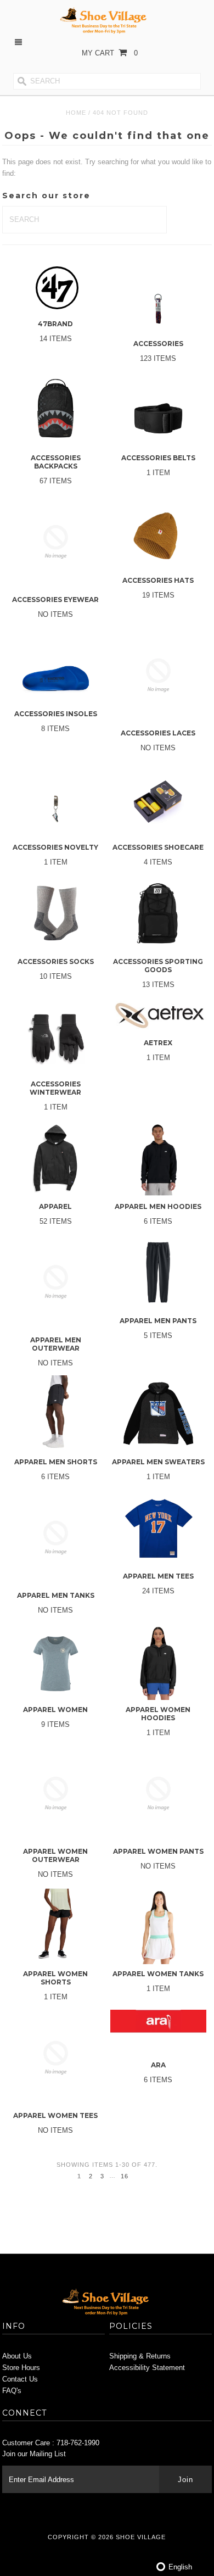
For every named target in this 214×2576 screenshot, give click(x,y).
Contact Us (20, 2379)
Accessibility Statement (147, 2368)
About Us (17, 2356)
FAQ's (12, 2391)
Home (76, 113)
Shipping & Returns (140, 2356)
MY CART (110, 53)
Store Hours (21, 2368)
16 (125, 2176)
